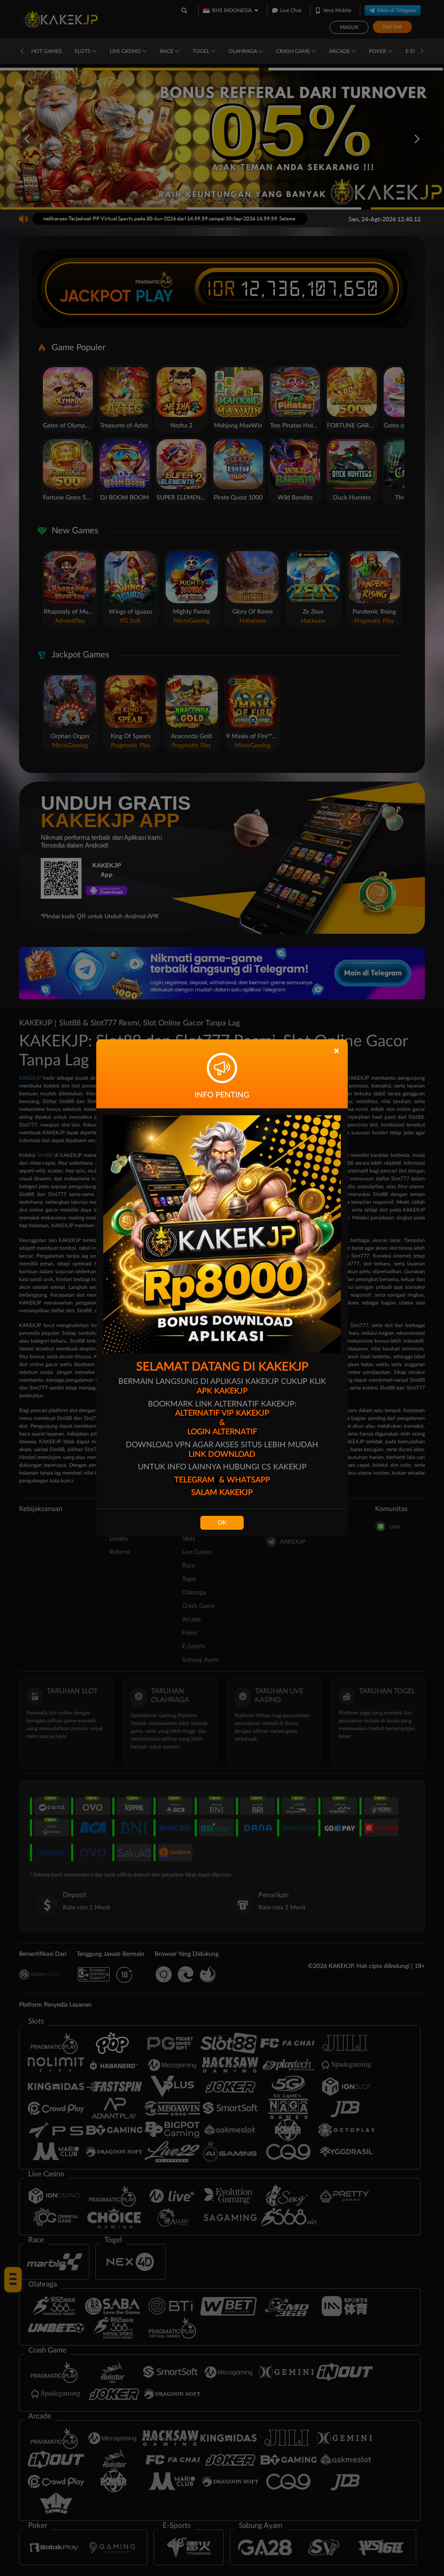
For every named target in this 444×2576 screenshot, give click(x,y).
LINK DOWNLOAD (222, 1455)
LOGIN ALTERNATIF (222, 1432)
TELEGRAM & (201, 1480)
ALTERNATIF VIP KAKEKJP (222, 1413)
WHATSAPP (248, 1480)
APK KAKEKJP (222, 1391)
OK (222, 1523)
